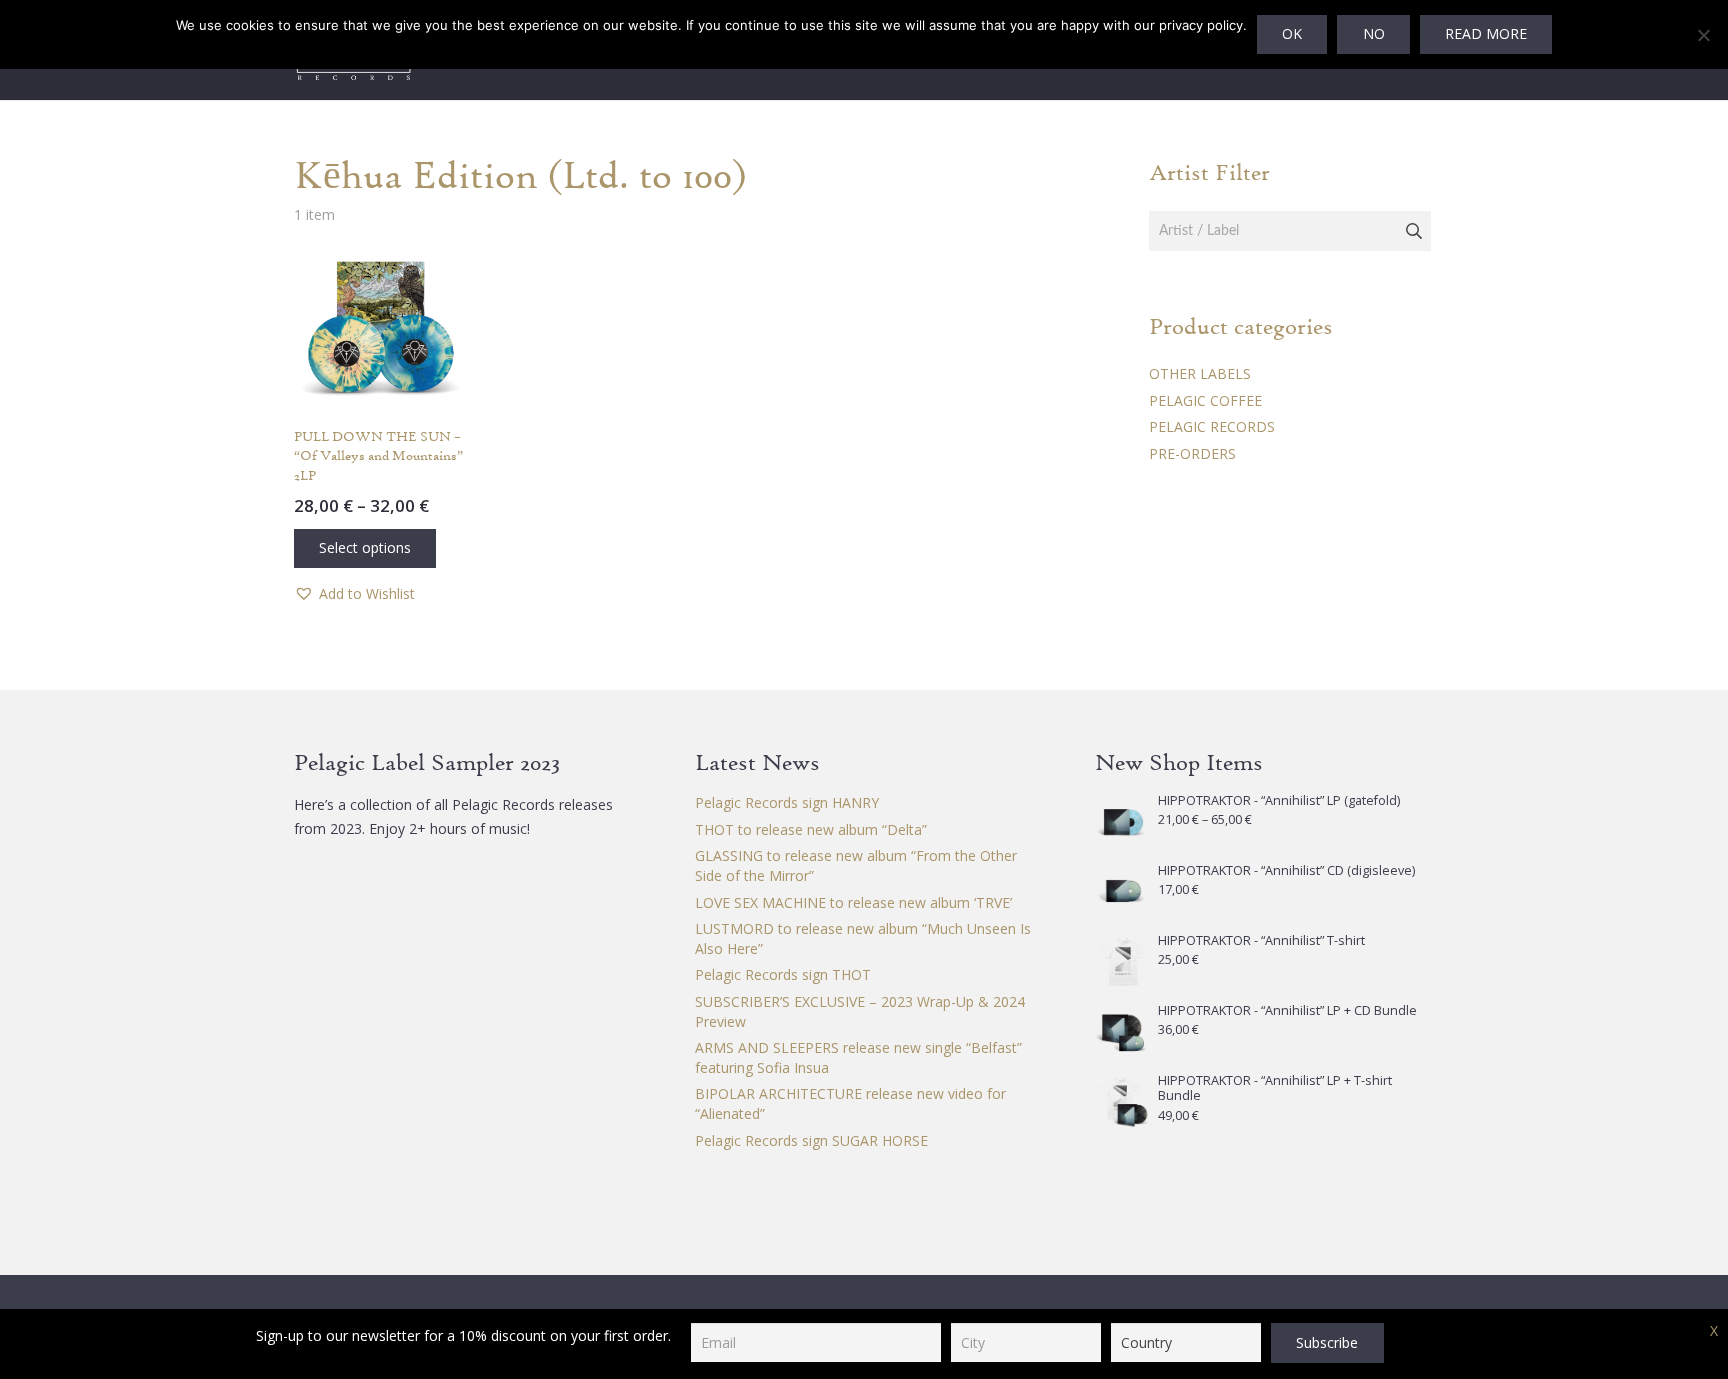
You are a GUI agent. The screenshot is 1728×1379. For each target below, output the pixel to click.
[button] (354, 594)
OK (1292, 33)
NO (1374, 33)
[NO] (1703, 35)
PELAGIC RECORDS (1212, 426)
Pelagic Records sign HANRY (787, 802)
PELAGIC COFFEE (1205, 400)
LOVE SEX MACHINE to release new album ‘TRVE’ (853, 902)
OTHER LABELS (1200, 373)
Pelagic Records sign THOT (783, 974)
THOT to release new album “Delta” (811, 829)
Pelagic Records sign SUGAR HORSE (811, 1140)
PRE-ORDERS (1192, 453)
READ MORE (1486, 33)
